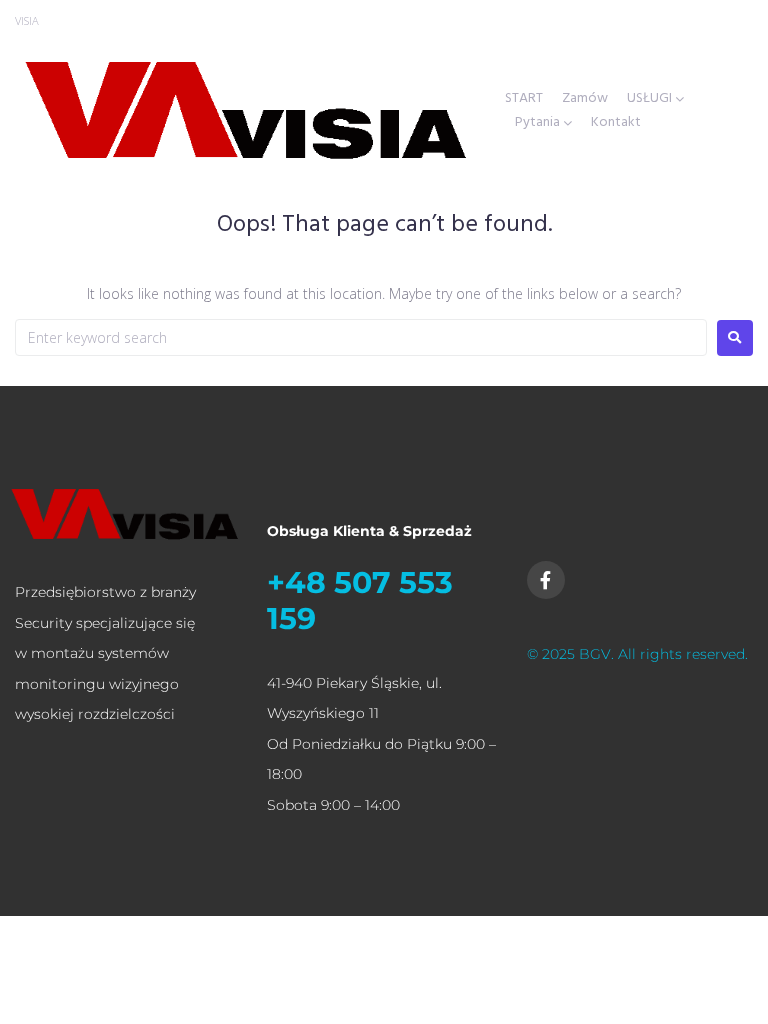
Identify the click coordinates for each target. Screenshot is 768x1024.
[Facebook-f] (546, 580)
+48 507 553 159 (360, 600)
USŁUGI (649, 99)
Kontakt (616, 123)
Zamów (585, 99)
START (524, 99)
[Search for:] (361, 337)
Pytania (537, 123)
